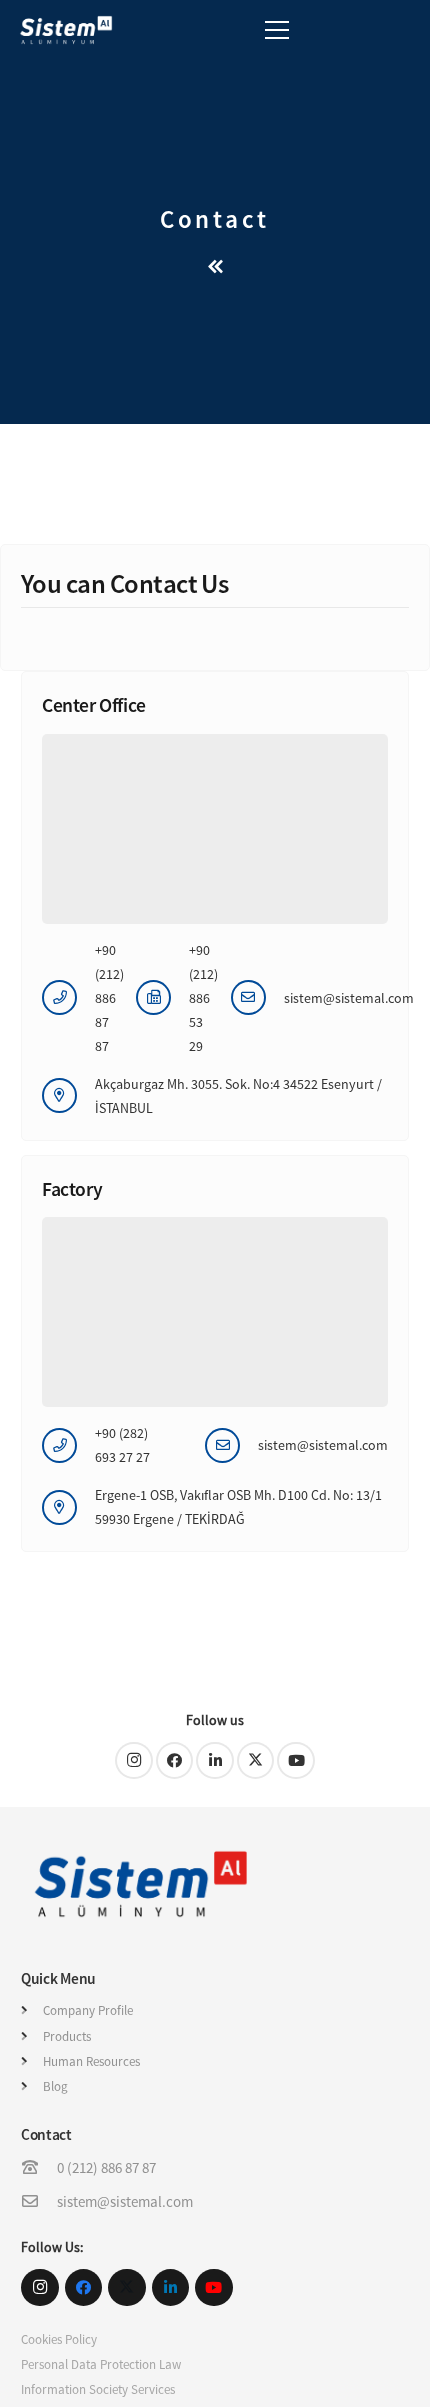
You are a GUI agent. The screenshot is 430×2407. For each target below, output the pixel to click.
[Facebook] (175, 1761)
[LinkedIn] (215, 1761)
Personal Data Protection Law (101, 2364)
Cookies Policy (59, 2339)
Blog (55, 2086)
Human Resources (91, 2061)
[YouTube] (296, 1761)
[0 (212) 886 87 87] (39, 2168)
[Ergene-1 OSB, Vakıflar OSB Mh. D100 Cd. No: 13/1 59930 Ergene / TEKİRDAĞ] (68, 1507)
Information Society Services (98, 2389)
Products (67, 2036)
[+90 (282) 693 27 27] (68, 1445)
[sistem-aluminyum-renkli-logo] (66, 30)
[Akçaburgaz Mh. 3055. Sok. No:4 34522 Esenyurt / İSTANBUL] (68, 1095)
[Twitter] (256, 1761)
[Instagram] (134, 1761)
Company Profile (88, 2010)
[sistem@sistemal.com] (257, 997)
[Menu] (277, 30)
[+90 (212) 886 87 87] (68, 997)
